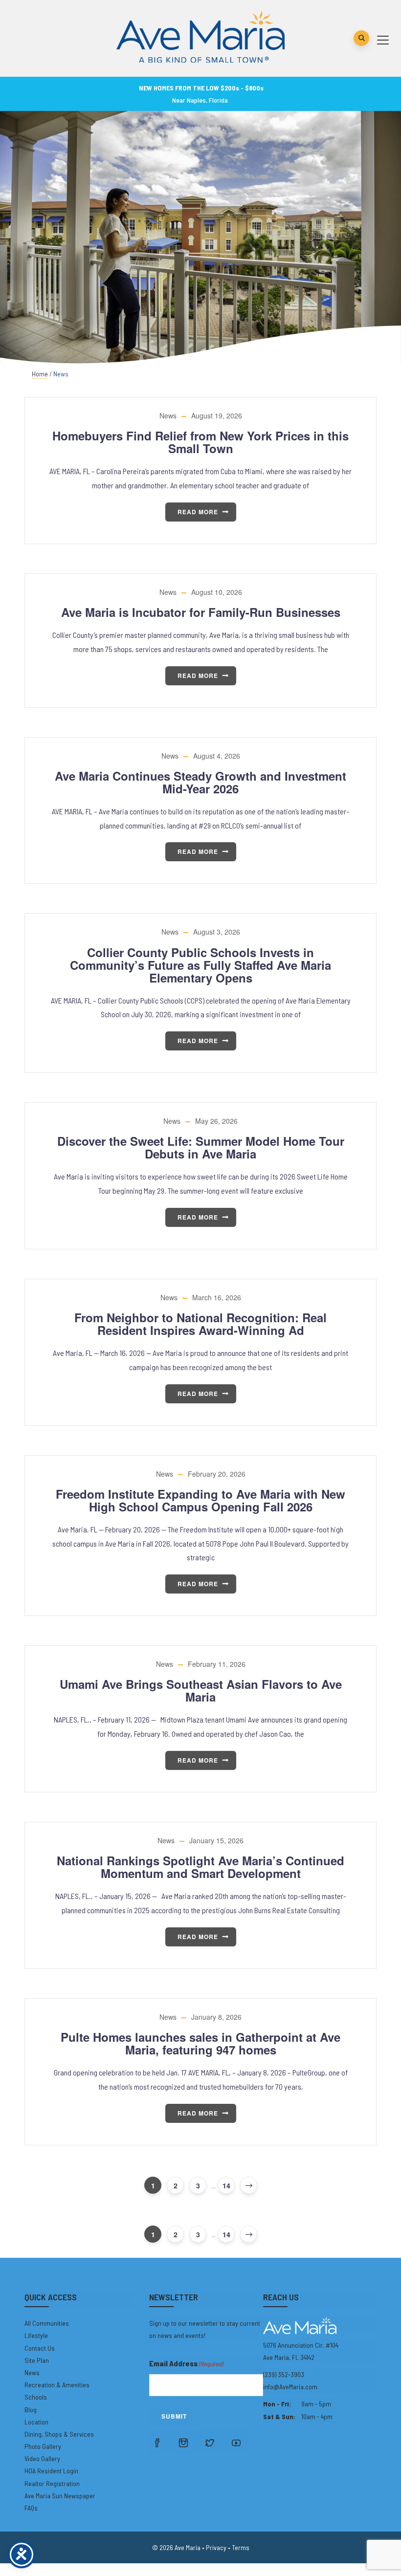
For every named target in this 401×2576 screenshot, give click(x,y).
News (168, 415)
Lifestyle (36, 2335)
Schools (36, 2397)
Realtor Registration (52, 2483)
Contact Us (40, 2348)
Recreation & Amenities (57, 2385)
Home (40, 374)
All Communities (47, 2323)
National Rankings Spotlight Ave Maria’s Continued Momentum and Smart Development (200, 1867)
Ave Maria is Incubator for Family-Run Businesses (201, 612)
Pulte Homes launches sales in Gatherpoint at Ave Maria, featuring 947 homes (200, 2043)
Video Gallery (42, 2458)
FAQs (31, 2508)
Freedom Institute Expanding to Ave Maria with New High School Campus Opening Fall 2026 (200, 1500)
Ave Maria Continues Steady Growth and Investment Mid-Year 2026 (200, 782)
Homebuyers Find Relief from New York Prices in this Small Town (200, 442)
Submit (174, 2416)
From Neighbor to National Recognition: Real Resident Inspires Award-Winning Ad (200, 1324)
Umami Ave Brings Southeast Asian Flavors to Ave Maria (201, 1690)
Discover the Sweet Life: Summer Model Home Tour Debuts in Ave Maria (201, 1147)
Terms (241, 2547)
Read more (198, 512)
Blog (31, 2410)
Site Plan (37, 2360)
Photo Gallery (43, 2446)
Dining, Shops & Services (59, 2434)
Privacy (216, 2547)
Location (36, 2422)
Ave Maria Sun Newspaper (60, 2496)
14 (226, 2185)
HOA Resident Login (51, 2471)
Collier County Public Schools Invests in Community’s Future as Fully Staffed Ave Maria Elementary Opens (200, 965)
